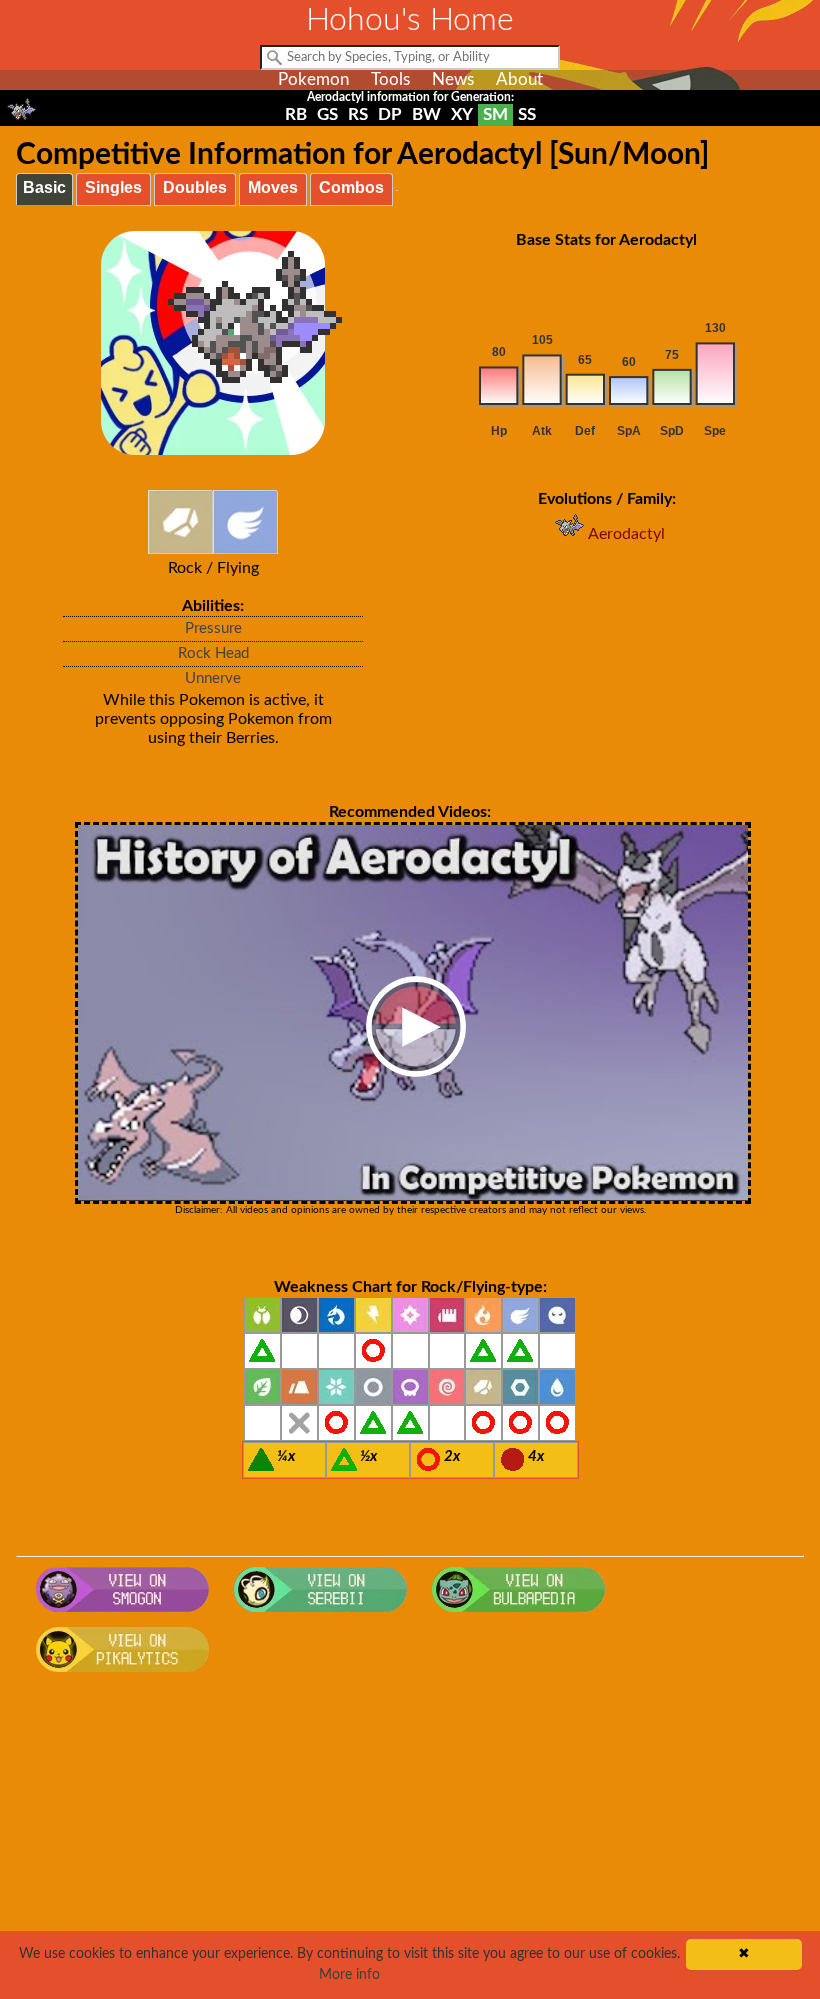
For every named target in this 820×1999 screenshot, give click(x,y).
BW (426, 114)
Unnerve (213, 678)
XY (462, 114)
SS (527, 114)
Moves (273, 187)
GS (327, 114)
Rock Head (213, 653)
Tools (390, 79)
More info (349, 1975)
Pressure (213, 628)
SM (495, 114)
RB (296, 114)
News (453, 79)
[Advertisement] (410, 1842)
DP (390, 114)
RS (358, 114)
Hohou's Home (410, 20)
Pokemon (313, 79)
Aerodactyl (626, 534)
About (519, 79)
